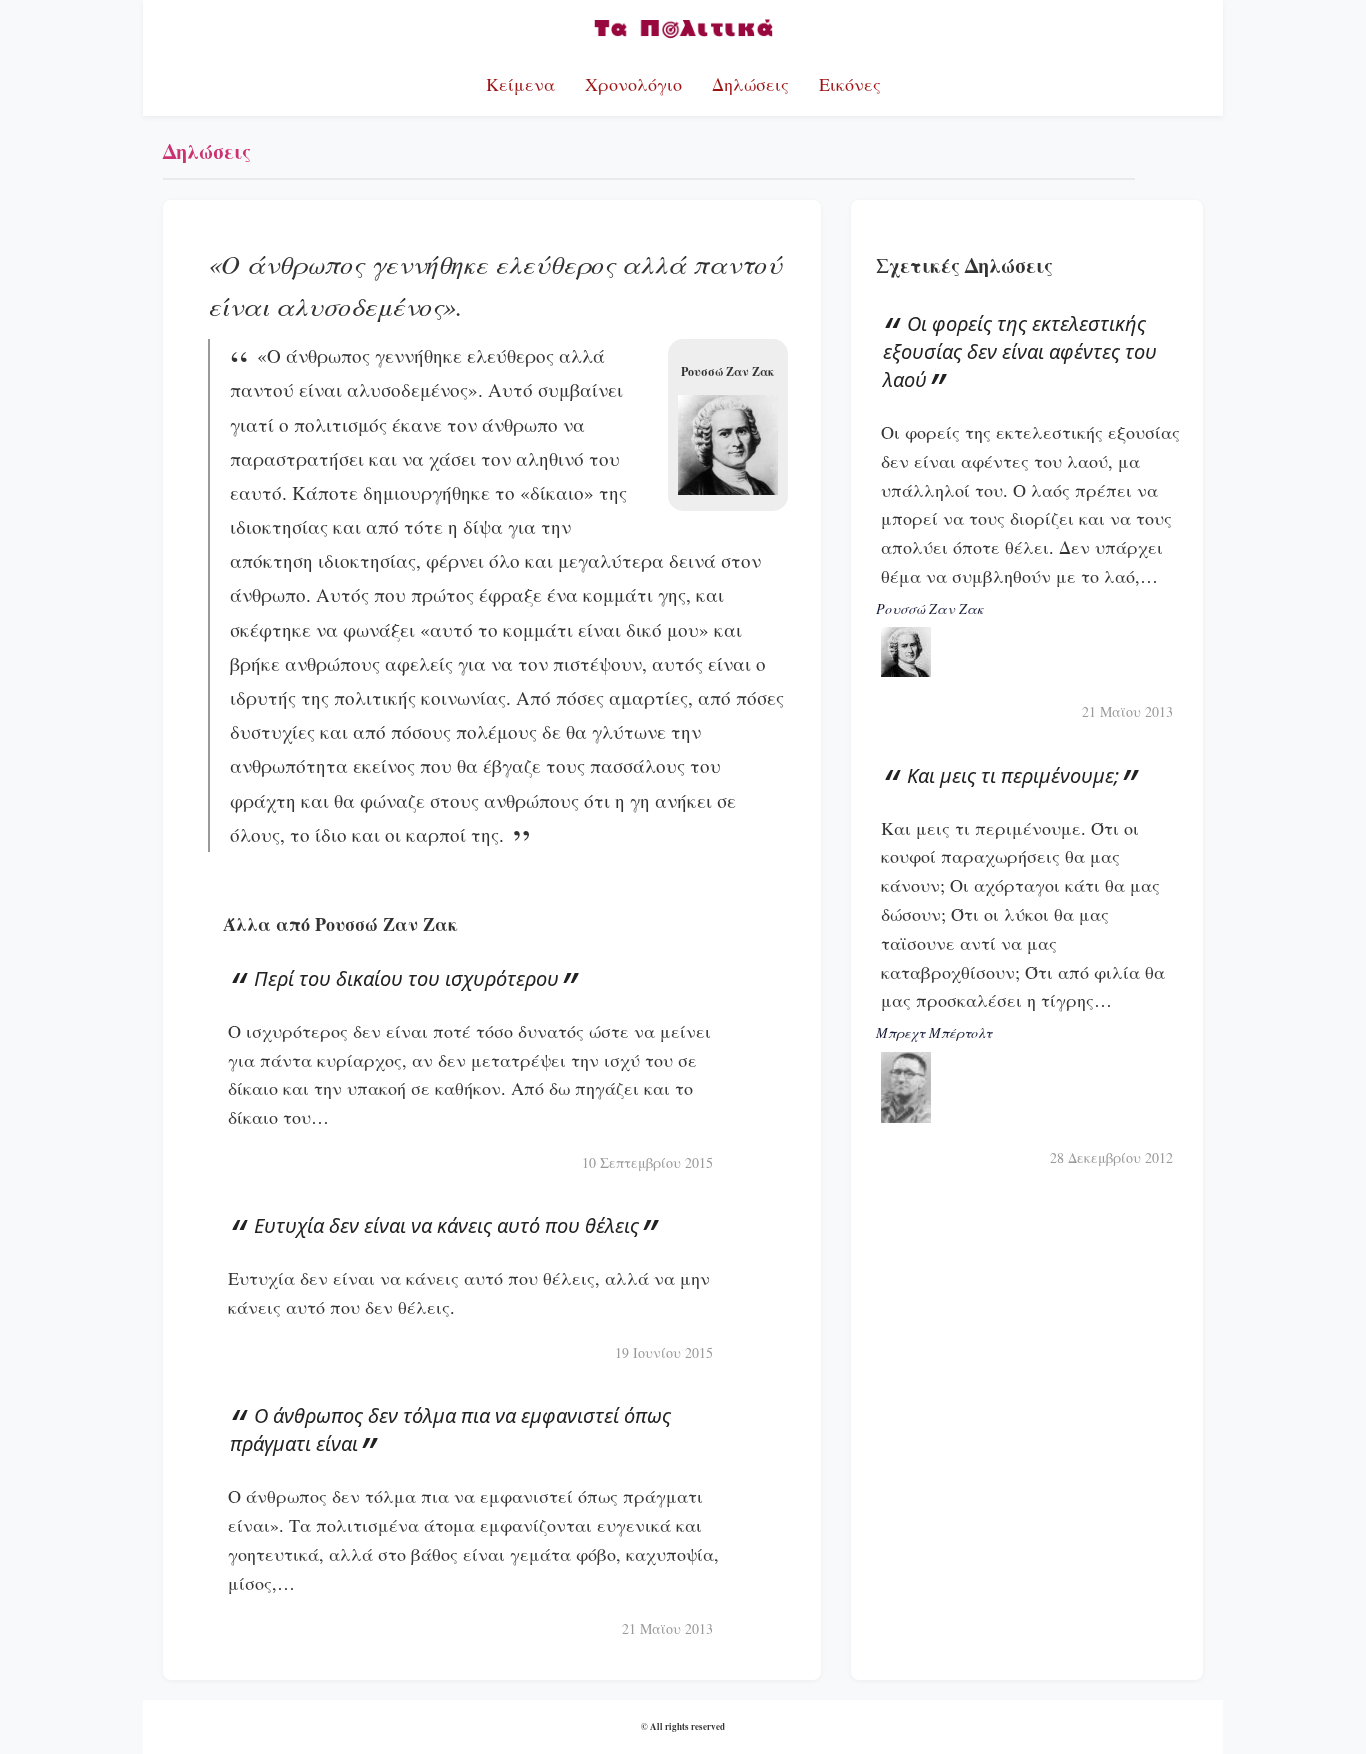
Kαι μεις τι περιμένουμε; (1013, 775)
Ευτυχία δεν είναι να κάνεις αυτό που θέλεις (446, 1225)
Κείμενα (520, 84)
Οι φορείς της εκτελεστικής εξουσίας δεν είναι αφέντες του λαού (1020, 351)
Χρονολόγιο (633, 84)
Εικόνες (850, 84)
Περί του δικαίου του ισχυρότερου (406, 978)
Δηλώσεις (750, 84)
